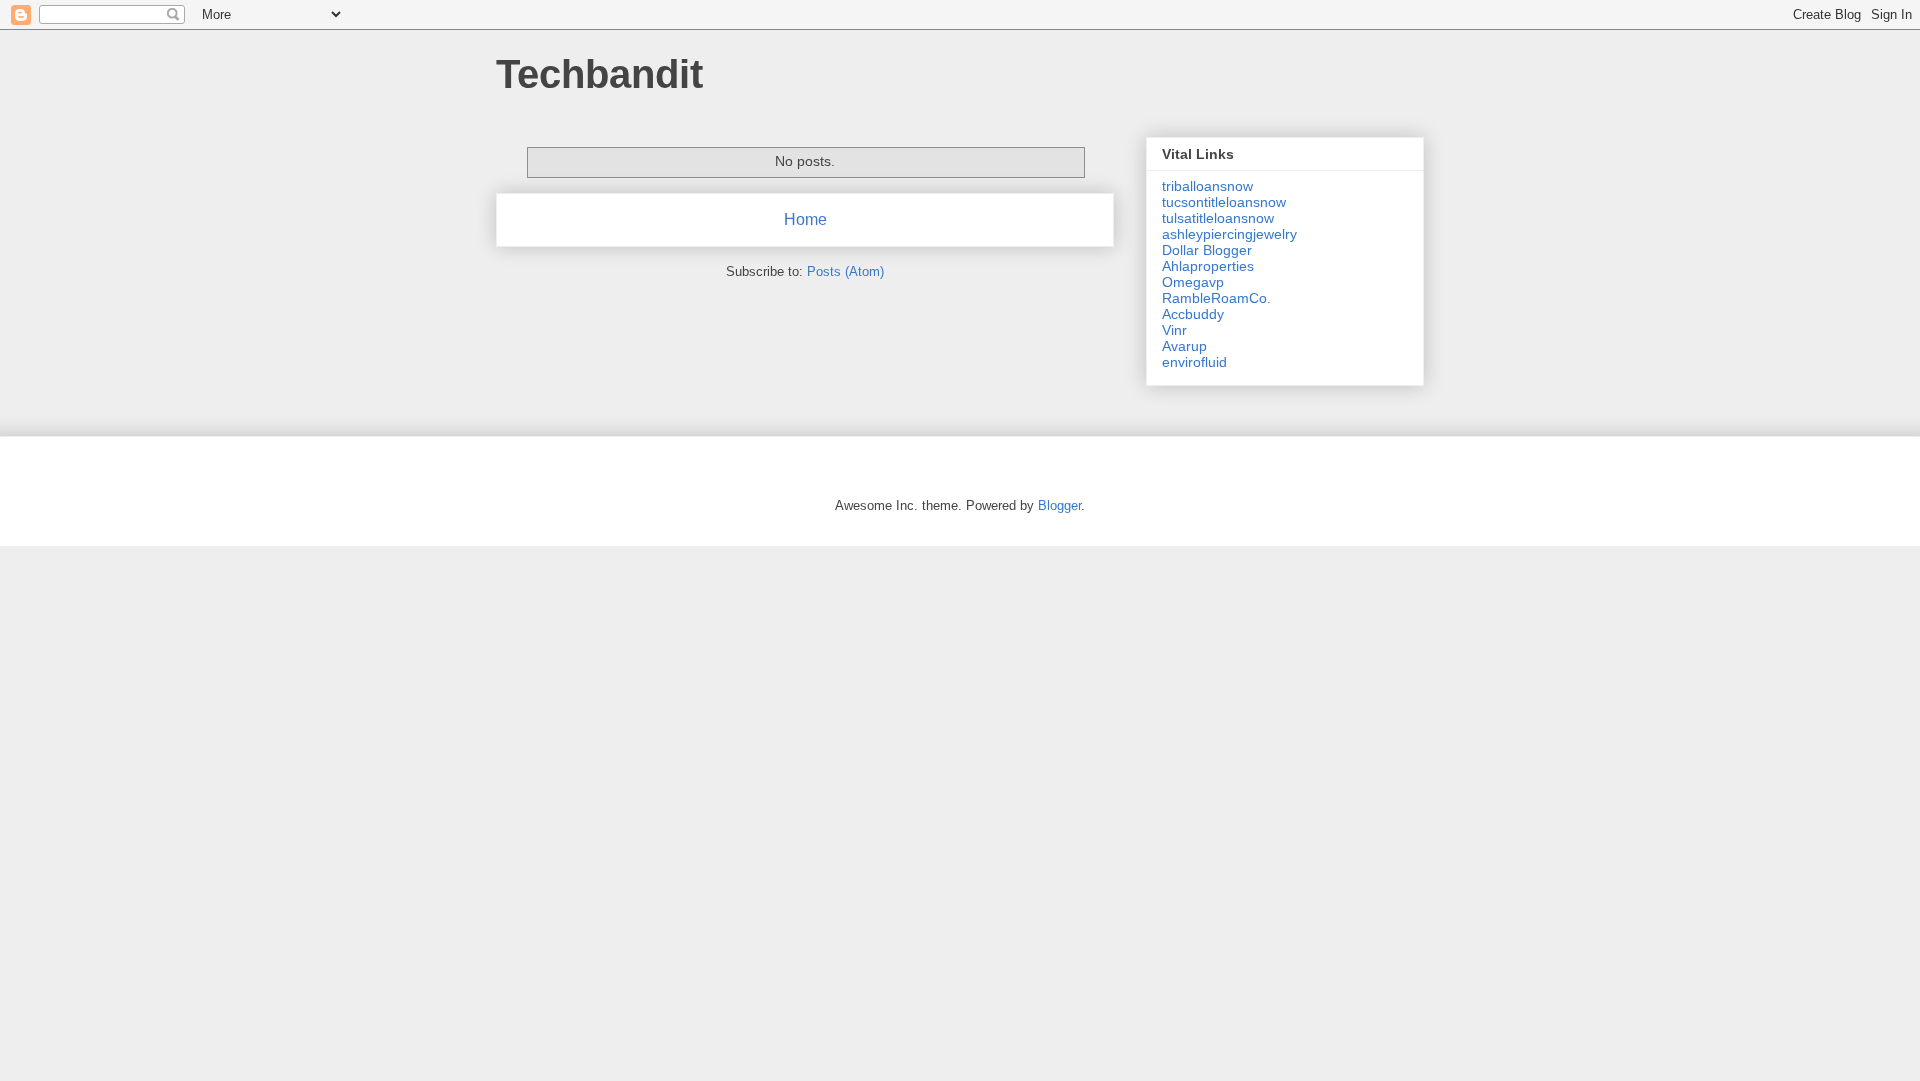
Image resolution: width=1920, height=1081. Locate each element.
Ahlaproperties (1208, 266)
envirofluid (1194, 362)
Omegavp (1193, 282)
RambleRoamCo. (1216, 298)
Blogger (1059, 505)
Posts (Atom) (845, 271)
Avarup (1184, 346)
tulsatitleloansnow (1218, 218)
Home (805, 219)
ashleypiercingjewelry (1229, 234)
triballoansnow (1207, 186)
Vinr (1174, 330)
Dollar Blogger (1207, 250)
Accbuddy (1193, 314)
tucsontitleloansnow (1224, 202)
